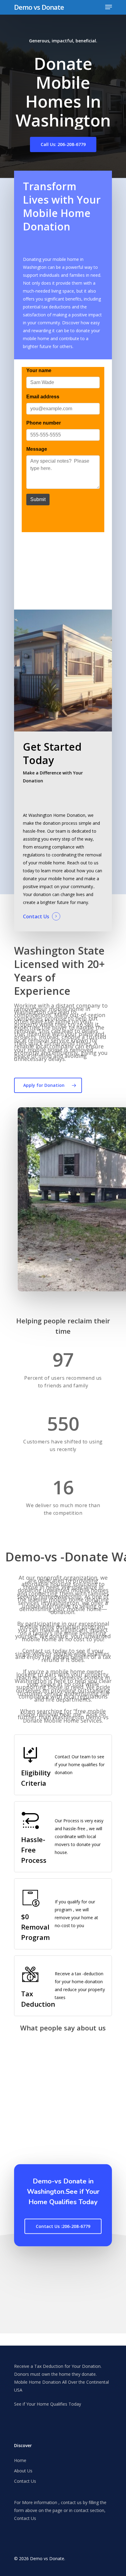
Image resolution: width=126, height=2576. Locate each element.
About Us (23, 2471)
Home (20, 2460)
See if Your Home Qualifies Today (48, 2404)
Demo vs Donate (39, 7)
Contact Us (36, 916)
